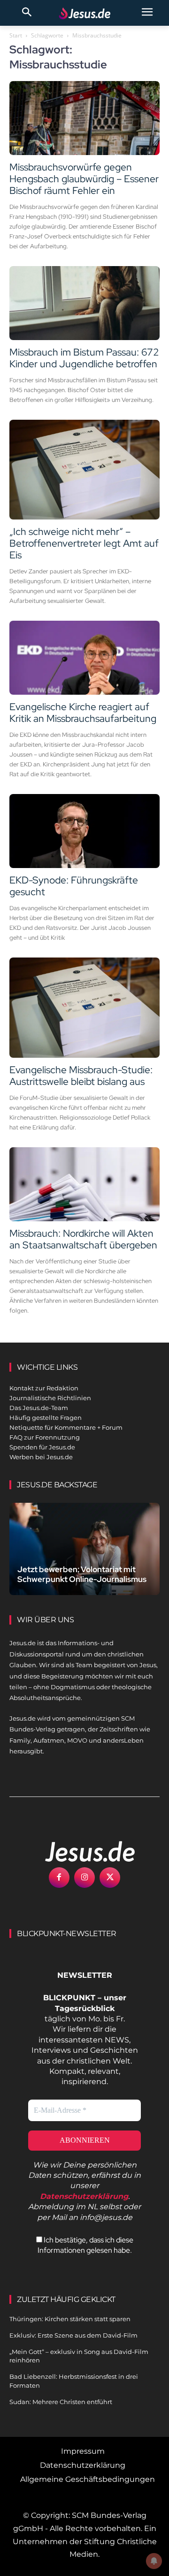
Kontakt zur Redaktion (44, 1388)
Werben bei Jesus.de (41, 1457)
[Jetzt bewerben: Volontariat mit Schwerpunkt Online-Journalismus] (84, 1549)
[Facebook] (59, 1878)
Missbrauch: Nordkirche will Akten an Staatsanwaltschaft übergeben (83, 1239)
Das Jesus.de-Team (39, 1408)
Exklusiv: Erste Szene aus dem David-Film (73, 2335)
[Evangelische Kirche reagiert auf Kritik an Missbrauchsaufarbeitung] (84, 658)
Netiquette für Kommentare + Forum (66, 1427)
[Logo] (80, 1851)
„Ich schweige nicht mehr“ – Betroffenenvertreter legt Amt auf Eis (84, 543)
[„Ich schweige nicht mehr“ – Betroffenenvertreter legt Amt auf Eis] (84, 470)
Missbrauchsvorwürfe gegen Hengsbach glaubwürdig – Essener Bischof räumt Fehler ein (84, 179)
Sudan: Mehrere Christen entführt (61, 2402)
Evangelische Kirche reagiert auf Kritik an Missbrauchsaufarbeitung (83, 713)
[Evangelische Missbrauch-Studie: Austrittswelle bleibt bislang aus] (84, 1007)
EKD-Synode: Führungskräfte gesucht (74, 886)
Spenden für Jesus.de (42, 1447)
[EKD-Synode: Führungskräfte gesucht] (84, 831)
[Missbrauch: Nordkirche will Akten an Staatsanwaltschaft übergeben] (84, 1184)
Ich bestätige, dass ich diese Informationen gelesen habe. (85, 2245)
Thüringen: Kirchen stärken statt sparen (70, 2319)
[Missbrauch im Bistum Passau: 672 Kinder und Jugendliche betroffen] (84, 303)
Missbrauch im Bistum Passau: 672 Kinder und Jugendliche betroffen (84, 358)
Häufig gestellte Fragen (46, 1418)
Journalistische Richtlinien (50, 1398)
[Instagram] (84, 1878)
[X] (110, 1878)
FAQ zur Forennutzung (45, 1437)
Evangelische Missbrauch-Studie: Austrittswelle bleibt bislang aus (81, 1076)
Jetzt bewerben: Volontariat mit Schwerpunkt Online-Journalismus (82, 1574)
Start (16, 35)
